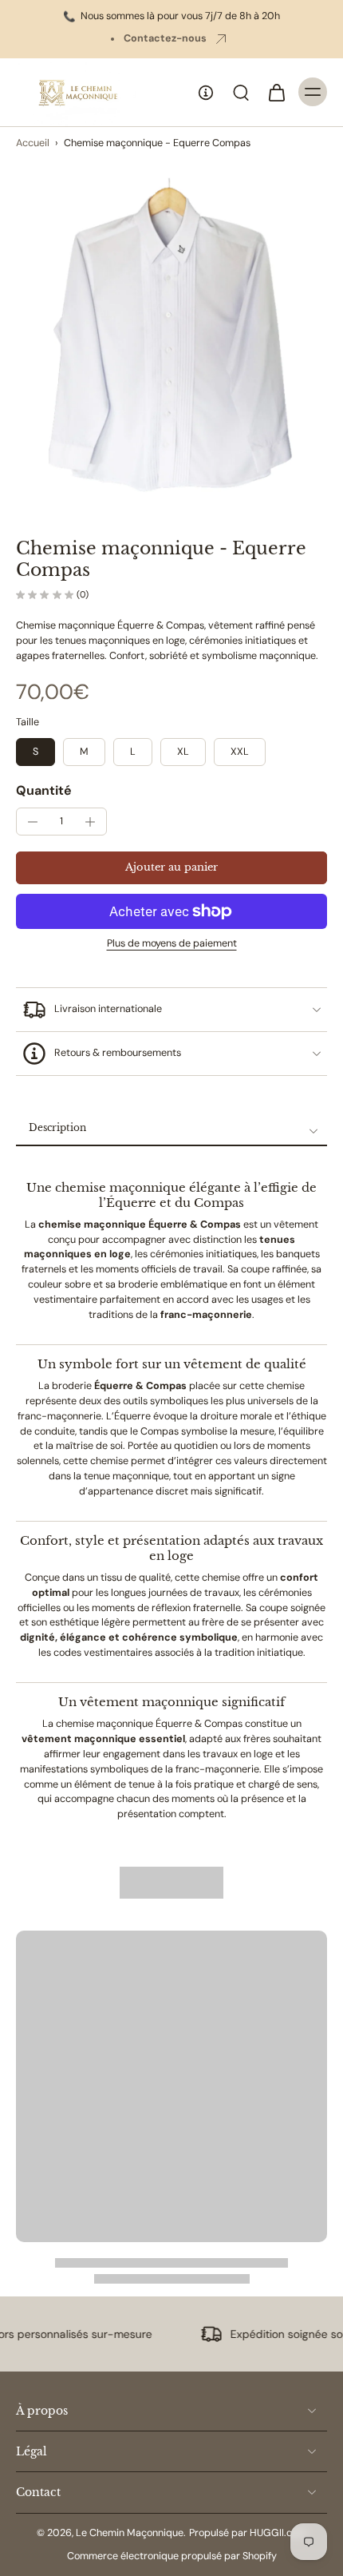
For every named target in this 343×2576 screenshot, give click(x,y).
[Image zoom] (171, 334)
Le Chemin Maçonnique (130, 2533)
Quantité (44, 790)
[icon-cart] (276, 92)
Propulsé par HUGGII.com (248, 2533)
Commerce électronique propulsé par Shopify (172, 2556)
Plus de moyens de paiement (172, 944)
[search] (241, 92)
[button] (171, 868)
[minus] (33, 822)
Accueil (33, 143)
